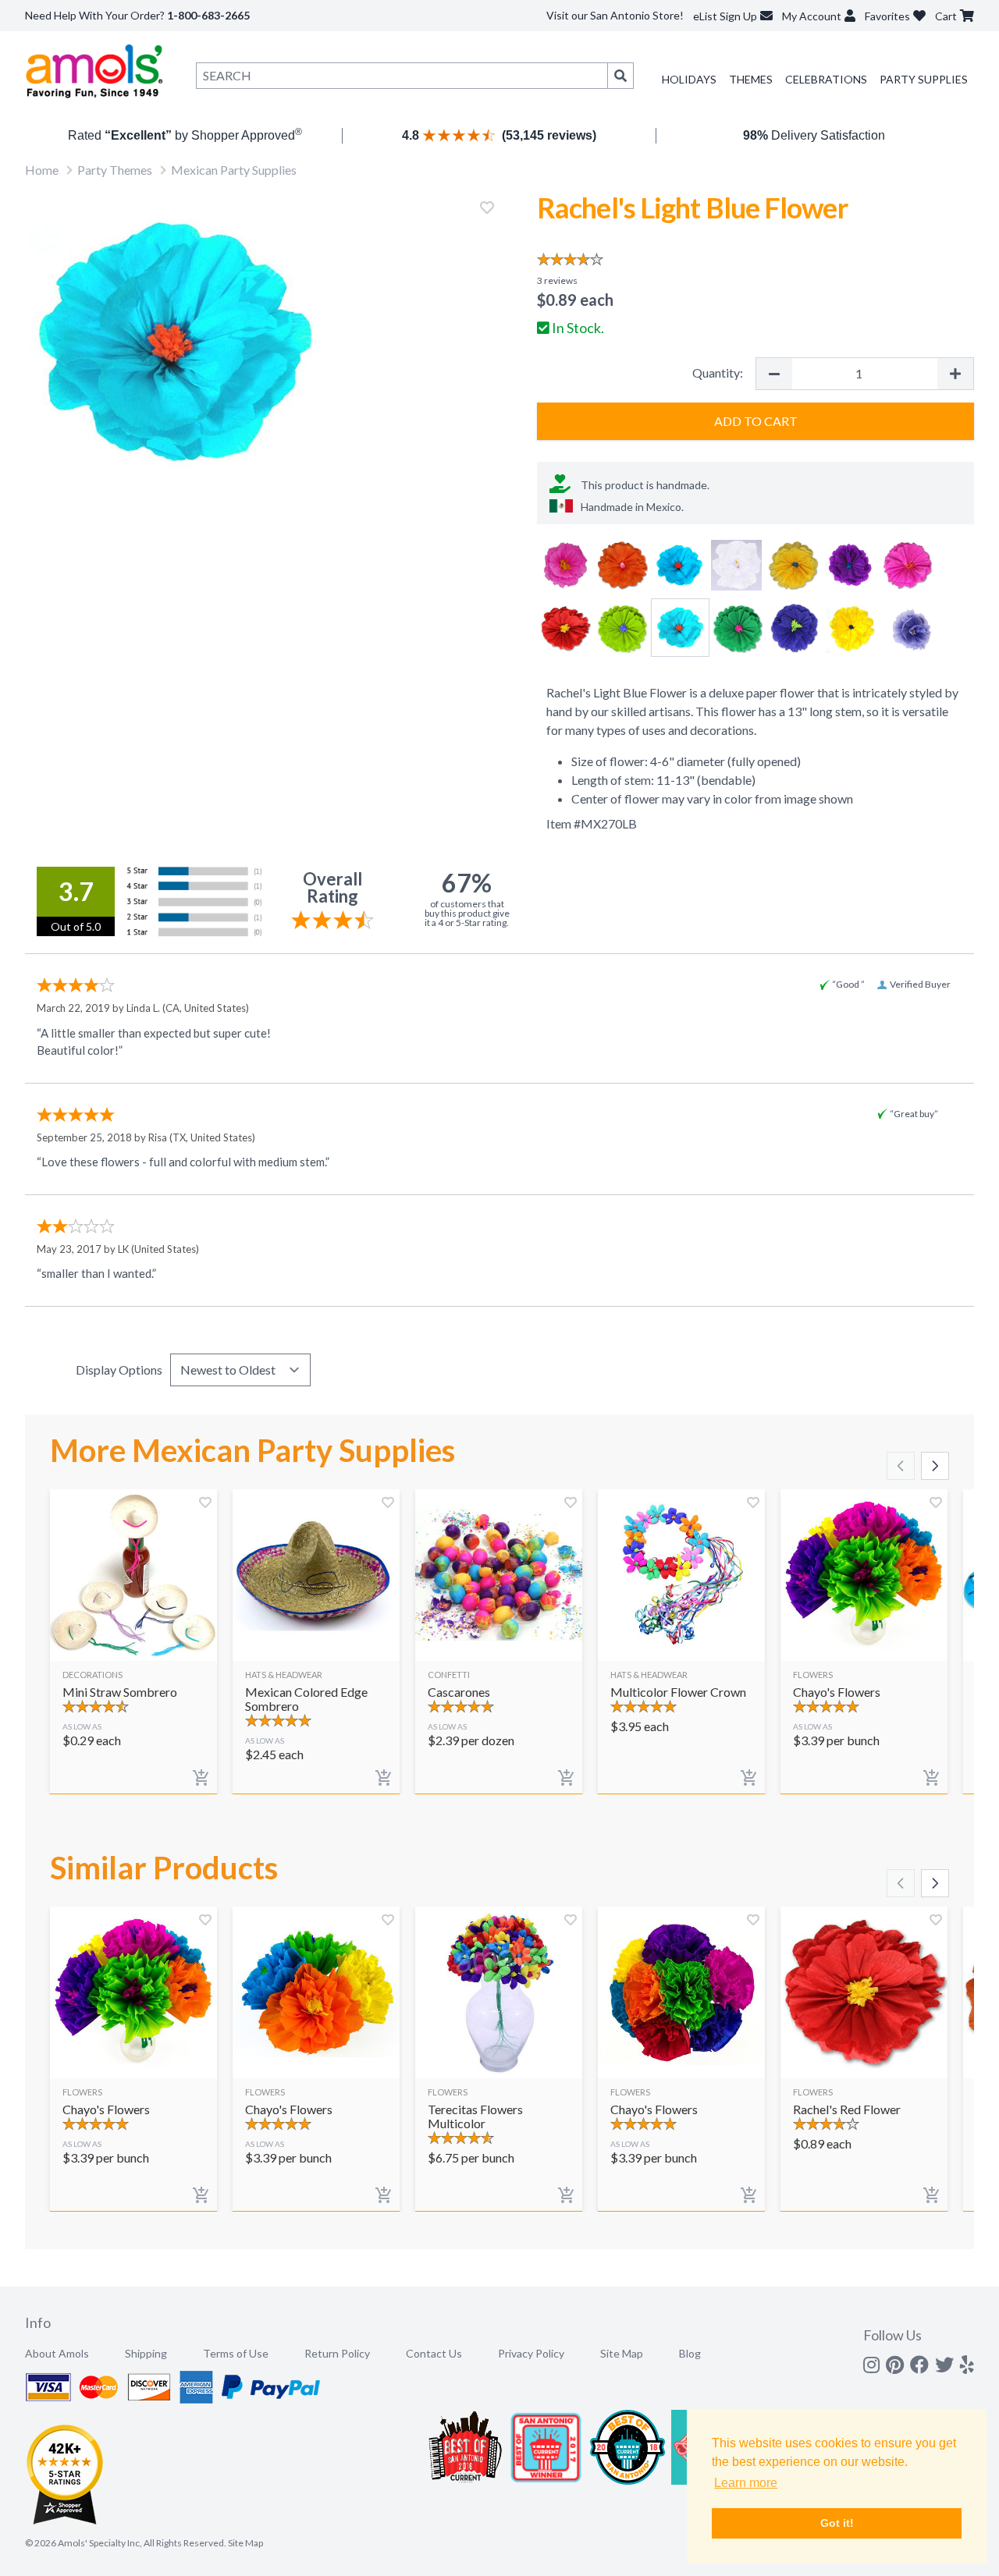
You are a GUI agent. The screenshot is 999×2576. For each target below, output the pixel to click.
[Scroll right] (935, 1466)
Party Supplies (924, 79)
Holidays (689, 79)
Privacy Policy (531, 2353)
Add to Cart (756, 421)
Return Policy (337, 2353)
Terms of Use (236, 2353)
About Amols (57, 2353)
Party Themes (115, 170)
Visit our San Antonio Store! (615, 15)
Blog (690, 2353)
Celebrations (826, 79)
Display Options (119, 1370)
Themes (751, 79)
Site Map (622, 2353)
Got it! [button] (837, 2523)
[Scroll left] (901, 1466)
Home (42, 170)
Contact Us (434, 2353)
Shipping (146, 2353)
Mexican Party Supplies (234, 170)
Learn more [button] (746, 2483)
